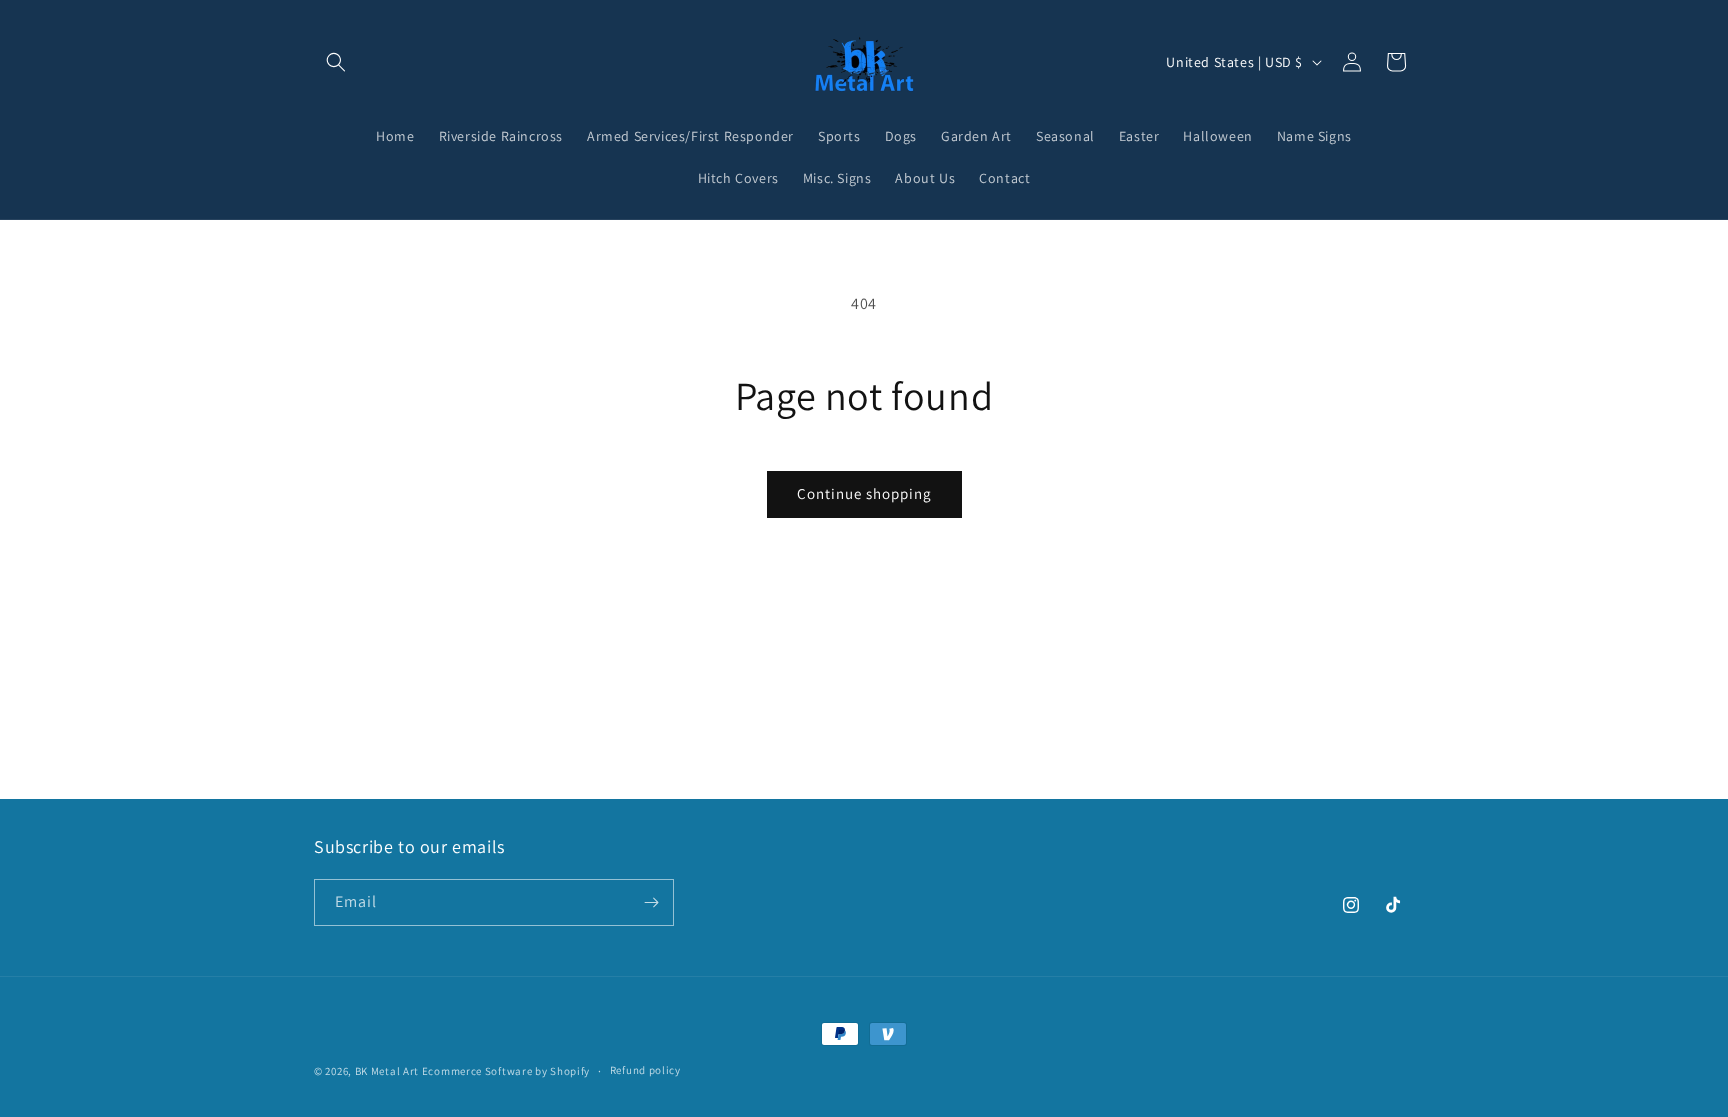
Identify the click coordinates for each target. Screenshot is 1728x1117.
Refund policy (645, 1070)
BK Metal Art (387, 1071)
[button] (336, 62)
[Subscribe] (651, 902)
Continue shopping (864, 493)
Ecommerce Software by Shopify (506, 1071)
